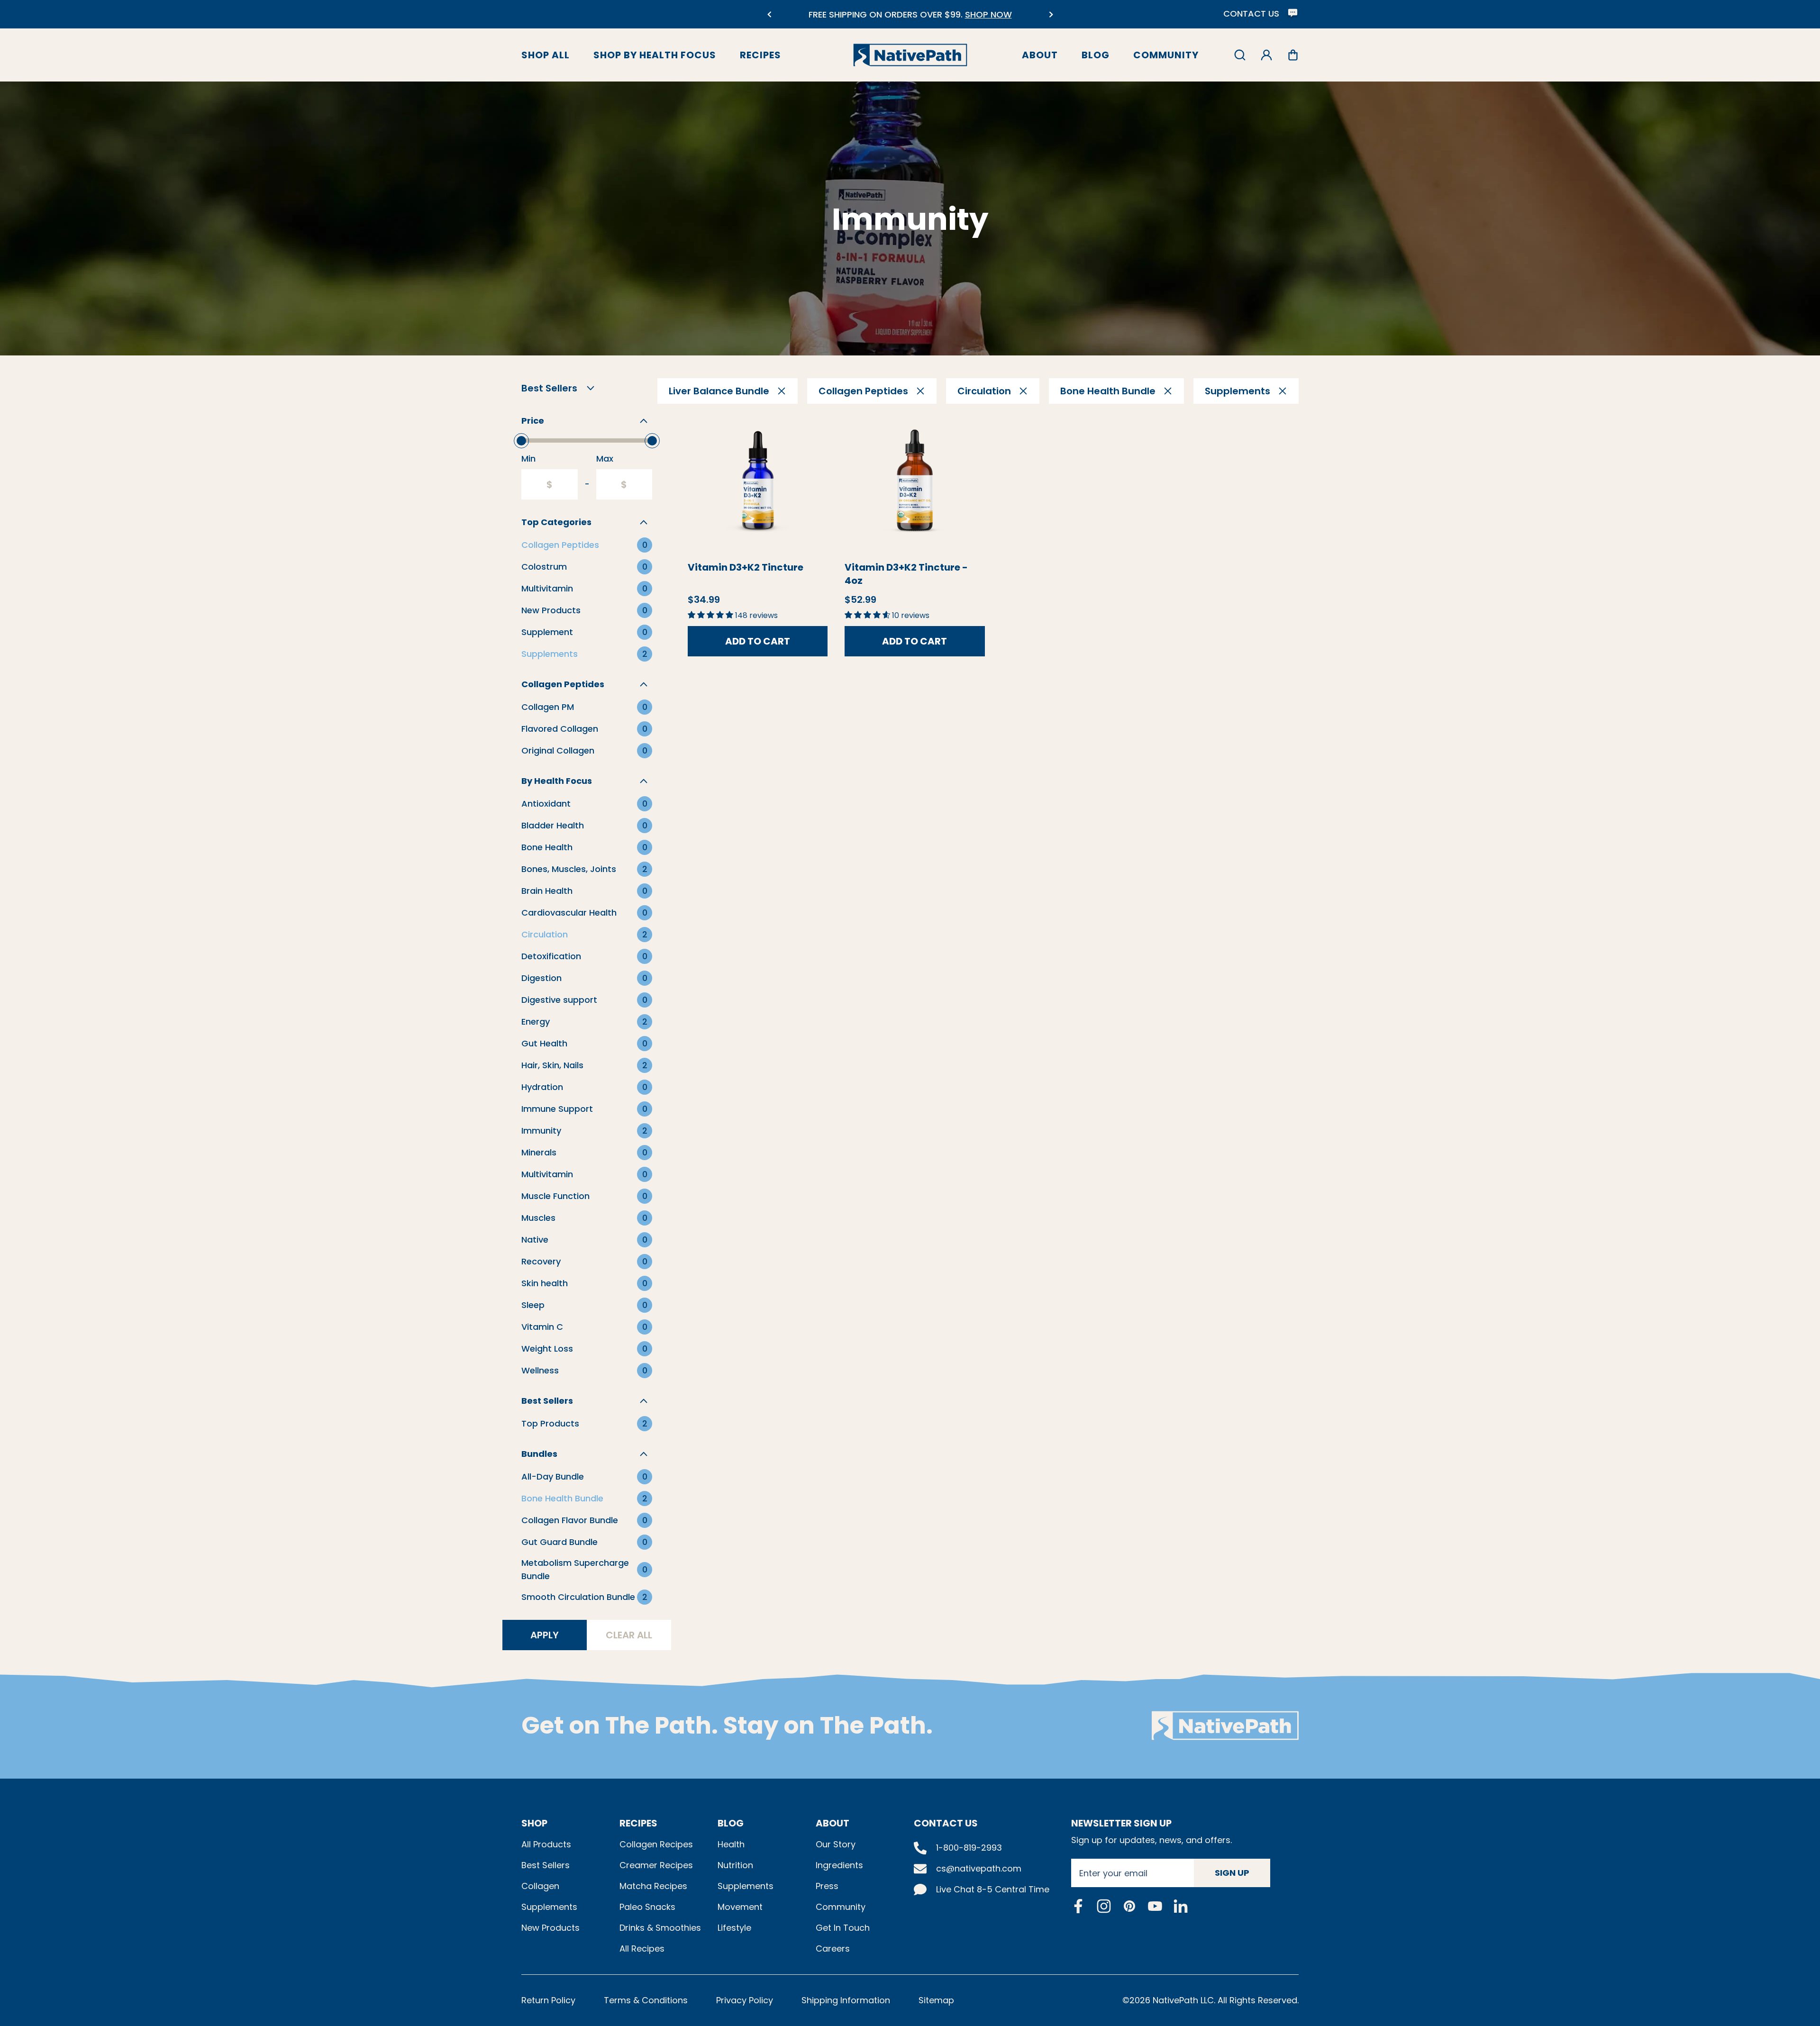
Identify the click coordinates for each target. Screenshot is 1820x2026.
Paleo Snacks (647, 1907)
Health (731, 1844)
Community (1166, 55)
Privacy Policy (745, 2000)
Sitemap (936, 2000)
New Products (551, 1928)
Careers (833, 1949)
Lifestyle (734, 1928)
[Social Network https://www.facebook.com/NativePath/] (1078, 1906)
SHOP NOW (988, 14)
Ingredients (839, 1865)
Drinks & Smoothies (660, 1928)
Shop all (546, 55)
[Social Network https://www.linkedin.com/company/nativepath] (1181, 1906)
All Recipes (642, 1949)
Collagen (540, 1886)
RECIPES (638, 1823)
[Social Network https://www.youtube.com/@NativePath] (1155, 1906)
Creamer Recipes (656, 1865)
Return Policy (548, 2000)
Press (827, 1886)
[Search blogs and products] (1240, 55)
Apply (545, 1635)
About (1040, 55)
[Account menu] (1266, 55)
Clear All (629, 1635)
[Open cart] (1293, 55)
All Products (546, 1844)
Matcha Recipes (653, 1886)
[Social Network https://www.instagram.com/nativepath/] (1104, 1906)
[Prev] (769, 14)
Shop (534, 1823)
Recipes (760, 55)
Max (605, 459)
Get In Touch (843, 1928)
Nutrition (735, 1865)
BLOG (731, 1823)
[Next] (1051, 14)
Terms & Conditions (646, 2000)
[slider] (521, 441)
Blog (1096, 55)
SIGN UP (1232, 1873)
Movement (740, 1907)
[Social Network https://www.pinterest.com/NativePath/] (1129, 1906)
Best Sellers (546, 1865)
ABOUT (833, 1823)
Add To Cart (758, 641)
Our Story (836, 1844)
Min (528, 459)
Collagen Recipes (656, 1844)
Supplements (549, 1907)
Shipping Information (846, 2000)
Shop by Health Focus (655, 55)
